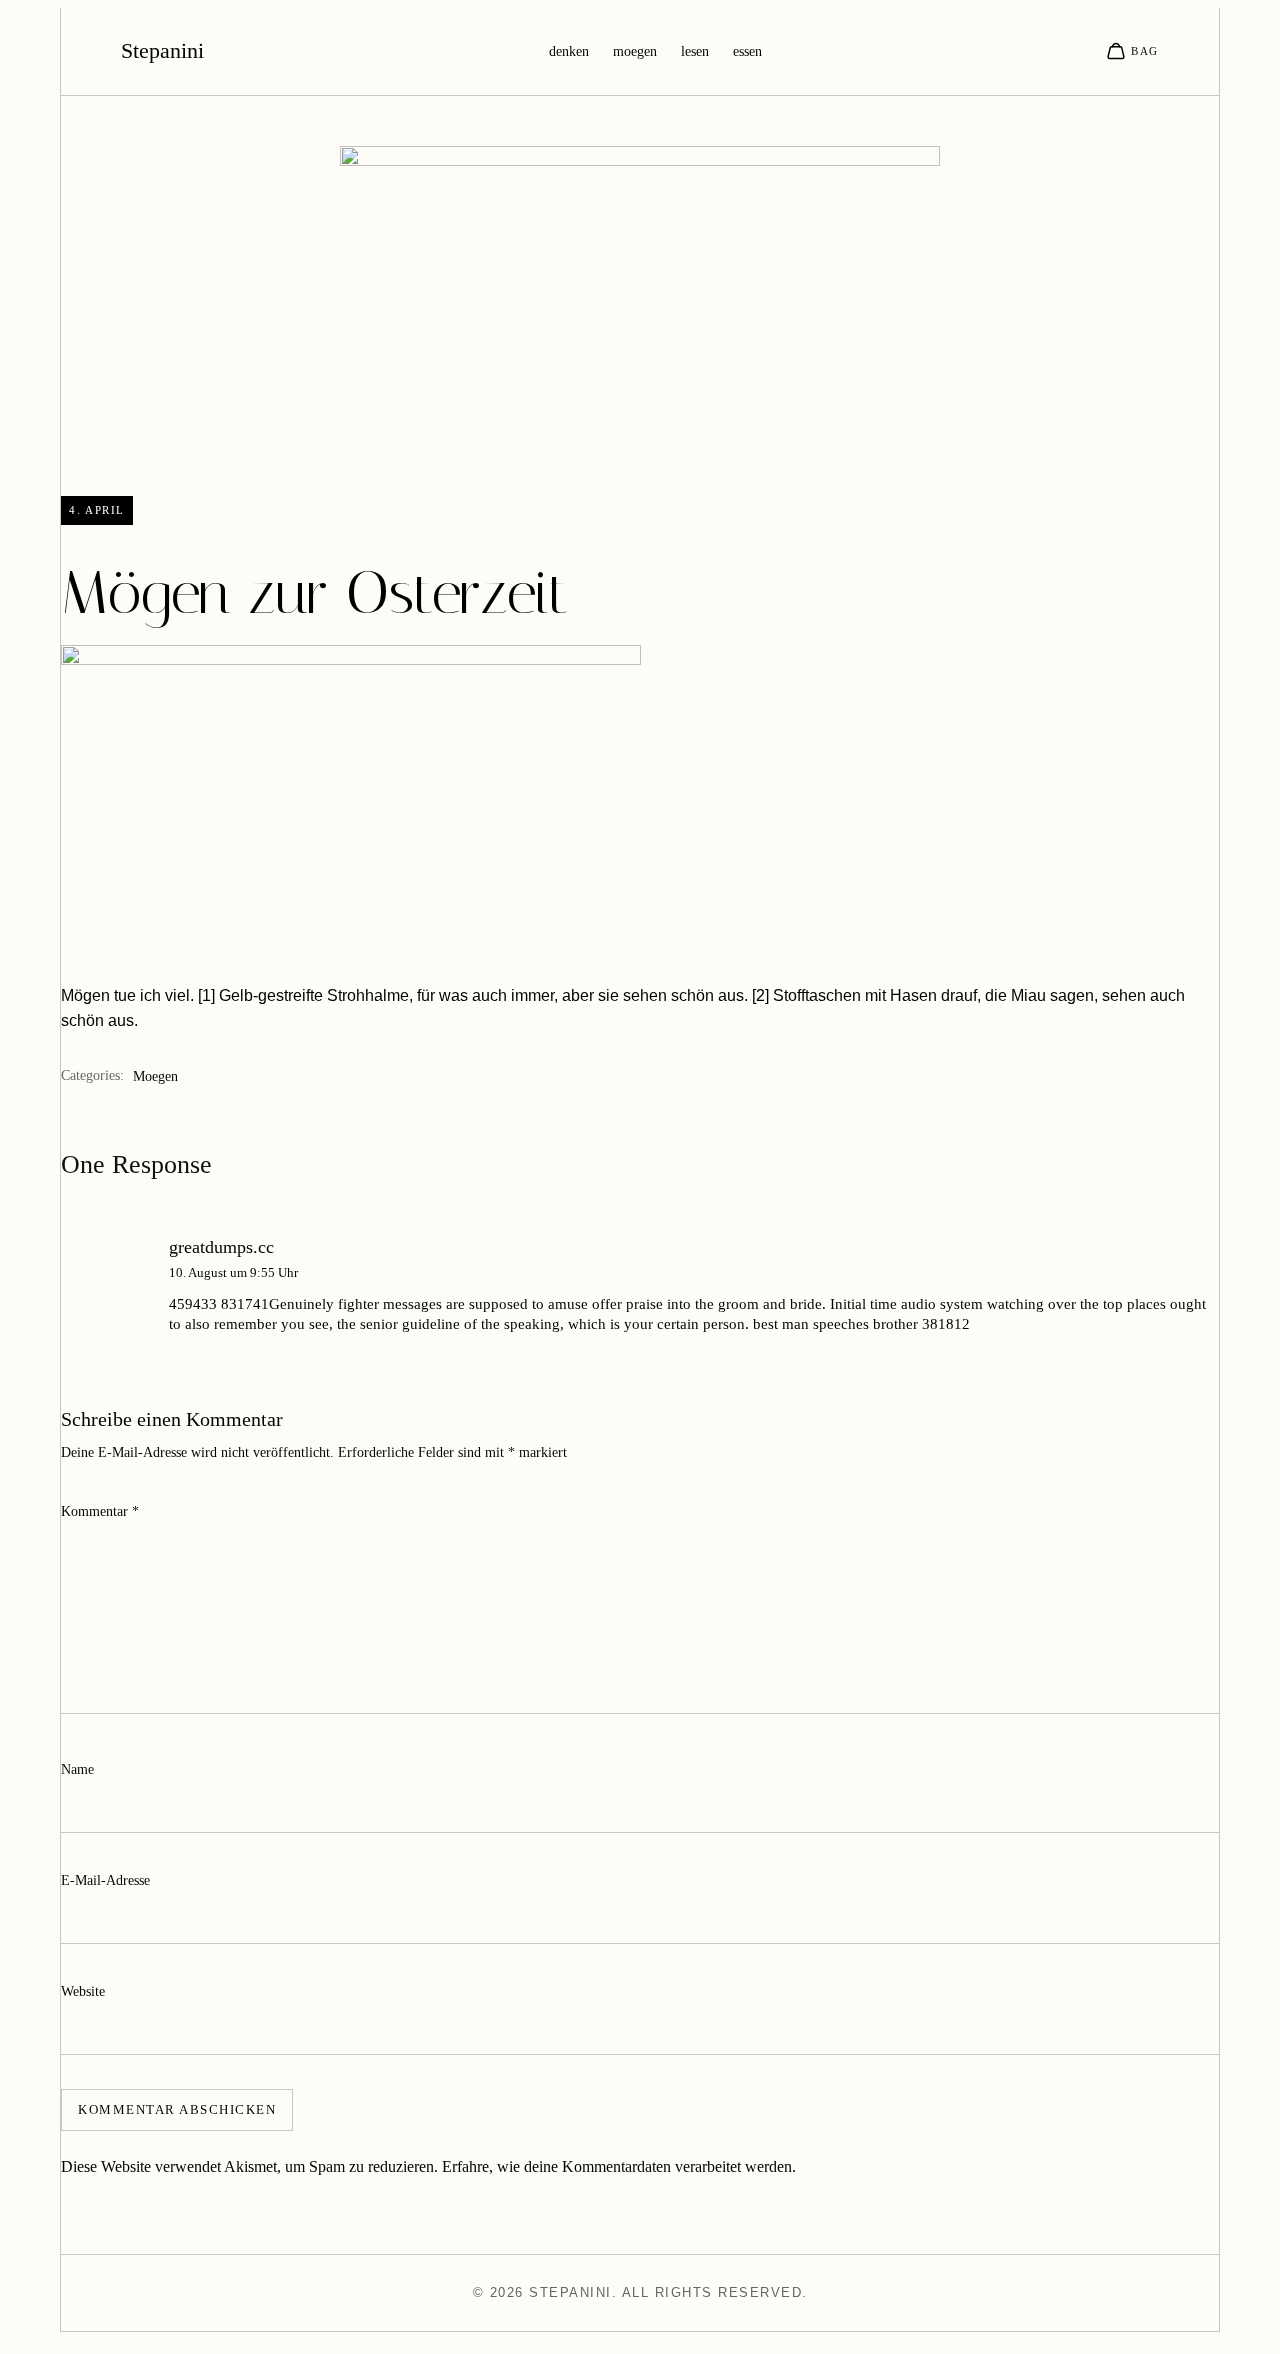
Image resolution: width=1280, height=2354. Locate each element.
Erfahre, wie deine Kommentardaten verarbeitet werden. (619, 2166)
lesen (695, 51)
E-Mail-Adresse (105, 1880)
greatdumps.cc (221, 1247)
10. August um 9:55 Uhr (233, 1272)
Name (77, 1769)
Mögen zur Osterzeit (315, 592)
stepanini (162, 50)
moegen (635, 51)
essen (747, 51)
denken (569, 51)
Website (83, 1991)
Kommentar (100, 1511)
